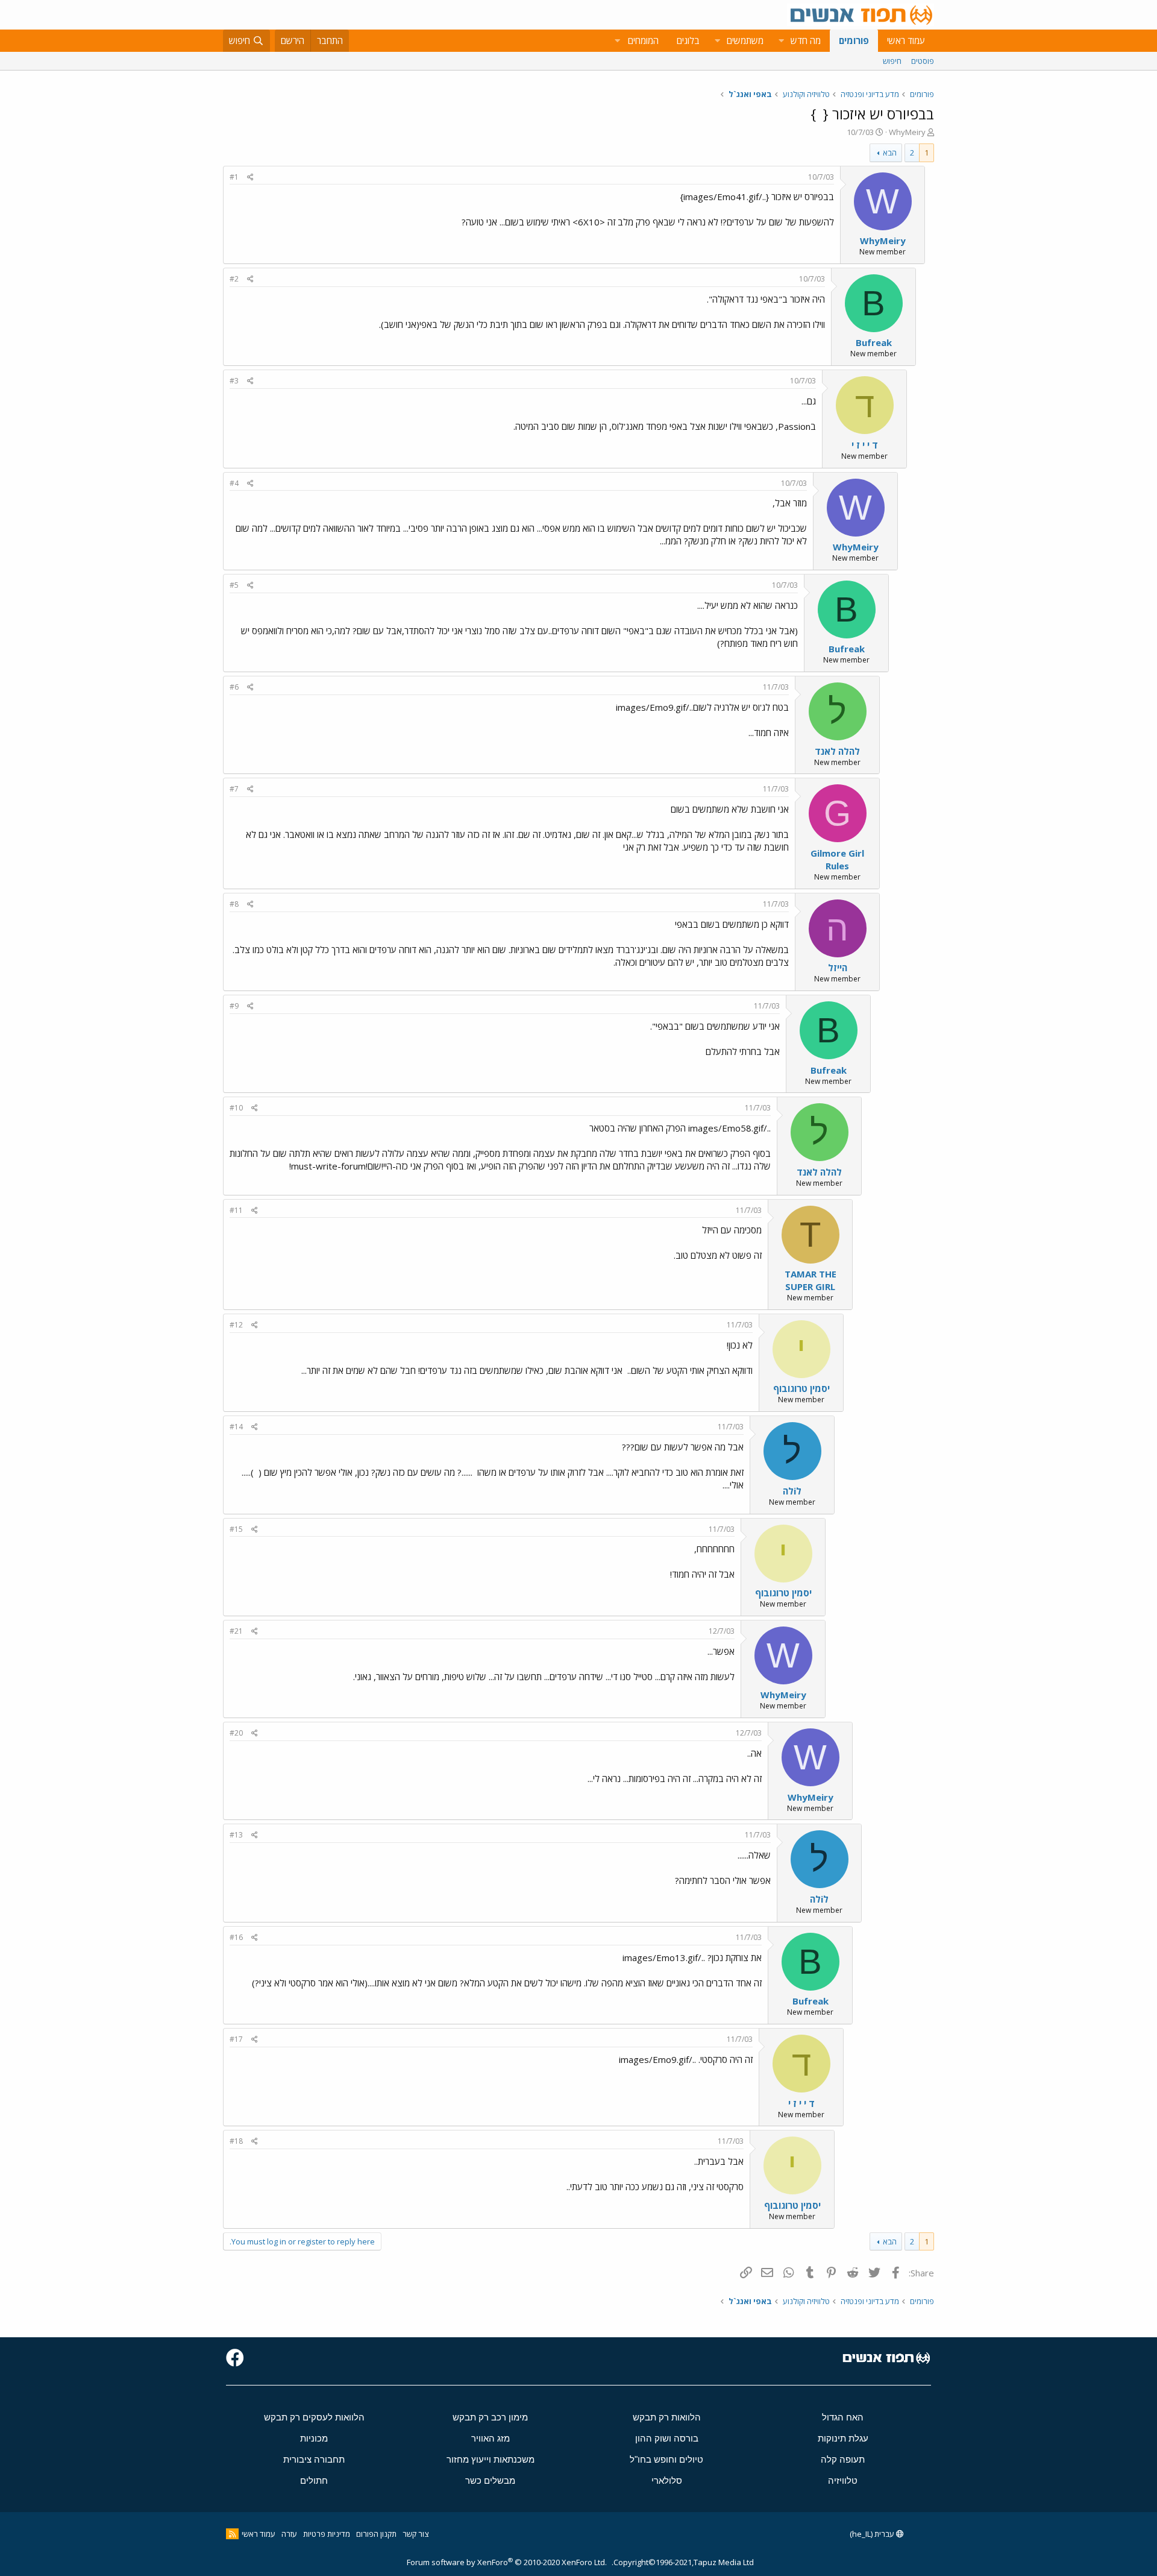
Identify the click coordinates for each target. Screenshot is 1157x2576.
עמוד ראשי (906, 40)
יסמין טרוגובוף (801, 1388)
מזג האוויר (491, 2438)
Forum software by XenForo (507, 2562)
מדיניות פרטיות (327, 2534)
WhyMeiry (907, 132)
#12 (236, 1325)
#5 (234, 585)
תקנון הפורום (376, 2534)
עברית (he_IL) (873, 2534)
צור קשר (415, 2534)
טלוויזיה (843, 2480)
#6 (234, 687)
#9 (234, 1006)
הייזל (838, 968)
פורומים (854, 40)
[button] (781, 41)
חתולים (314, 2480)
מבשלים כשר (490, 2480)
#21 (236, 1631)
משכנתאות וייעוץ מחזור (491, 2459)
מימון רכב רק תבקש (490, 2417)
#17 (236, 2039)
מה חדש (806, 40)
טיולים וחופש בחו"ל (666, 2459)
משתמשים (745, 40)
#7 (234, 789)
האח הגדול (843, 2417)
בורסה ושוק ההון (667, 2438)
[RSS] (232, 2534)
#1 (234, 177)
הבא (890, 153)
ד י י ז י (865, 445)
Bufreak (874, 342)
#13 (236, 1835)
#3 (234, 381)
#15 (236, 1529)
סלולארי (667, 2480)
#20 (236, 1733)
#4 (234, 483)
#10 (236, 1108)
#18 (236, 2141)
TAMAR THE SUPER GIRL (811, 1280)
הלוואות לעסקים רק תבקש (314, 2417)
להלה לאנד (837, 751)
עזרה (289, 2534)
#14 (236, 1427)
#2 (234, 279)
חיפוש (892, 61)
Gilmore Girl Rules (837, 859)
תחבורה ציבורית (314, 2459)
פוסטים (923, 61)
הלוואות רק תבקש (667, 2417)
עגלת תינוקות (843, 2438)
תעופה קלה (843, 2459)
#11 (236, 1210)
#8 (234, 904)
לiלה (792, 1491)
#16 (236, 1937)
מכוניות (314, 2438)
